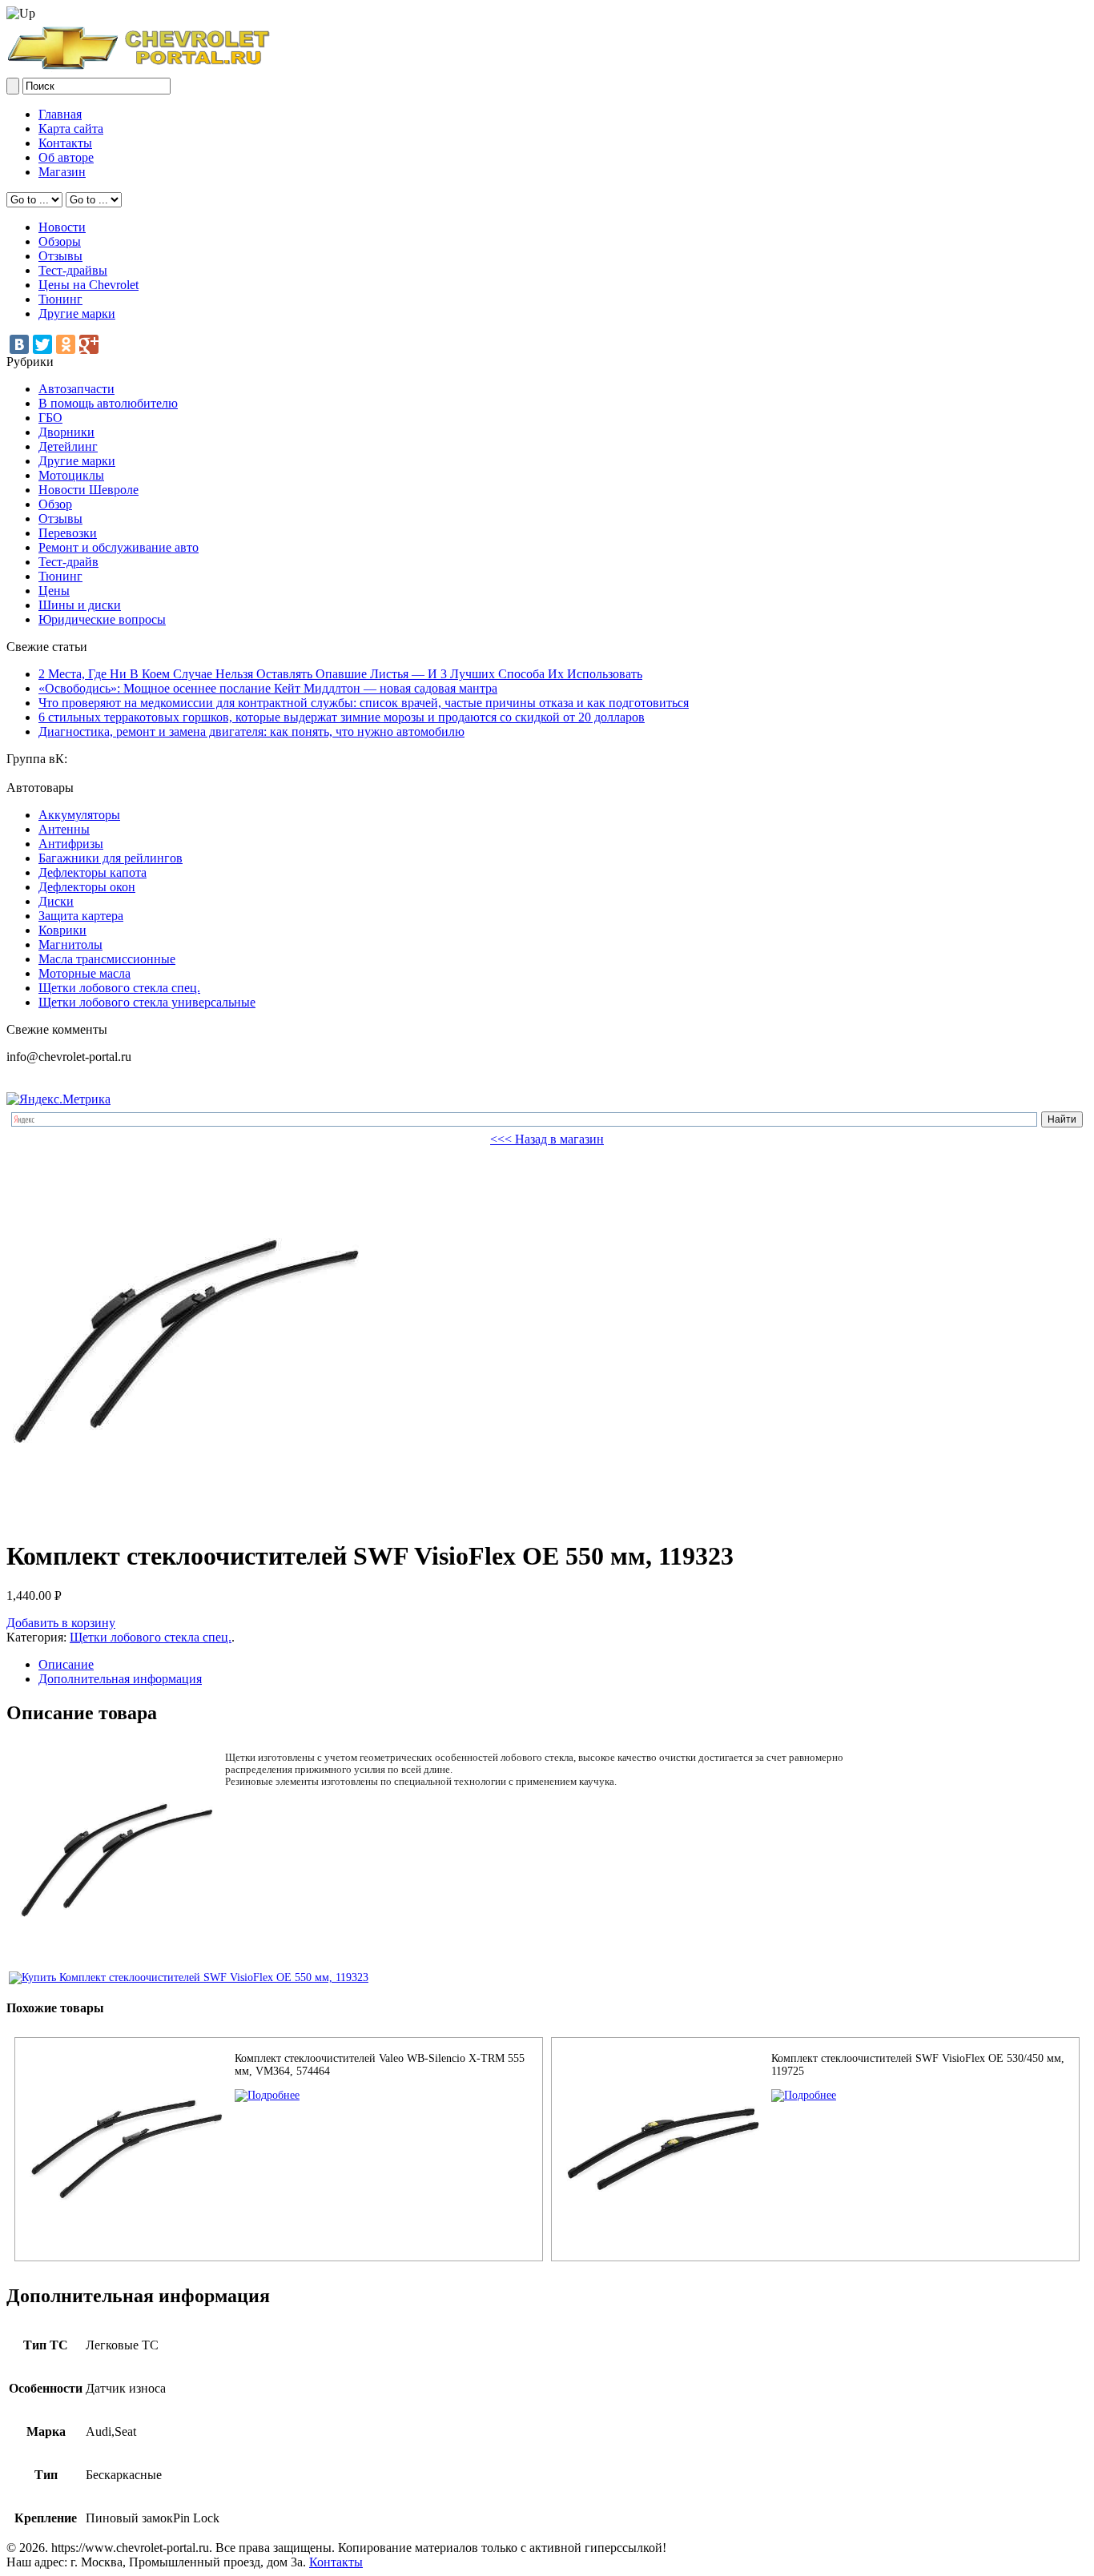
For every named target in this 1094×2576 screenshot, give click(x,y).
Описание (66, 1664)
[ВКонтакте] (19, 344)
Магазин (62, 172)
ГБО (50, 418)
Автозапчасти (76, 389)
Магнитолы (70, 944)
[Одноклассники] (66, 344)
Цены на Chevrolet (88, 285)
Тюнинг (60, 299)
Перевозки (68, 533)
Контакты (65, 143)
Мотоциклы (71, 475)
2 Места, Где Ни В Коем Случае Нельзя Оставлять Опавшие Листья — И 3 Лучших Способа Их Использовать (340, 674)
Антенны (64, 829)
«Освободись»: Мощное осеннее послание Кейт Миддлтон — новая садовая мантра (268, 688)
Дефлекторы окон (87, 887)
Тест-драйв (68, 562)
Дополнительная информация (120, 1679)
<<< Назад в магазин (547, 1139)
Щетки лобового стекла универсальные (147, 1002)
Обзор (55, 504)
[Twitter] (42, 344)
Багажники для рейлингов (111, 858)
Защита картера (81, 916)
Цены (54, 591)
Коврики (62, 930)
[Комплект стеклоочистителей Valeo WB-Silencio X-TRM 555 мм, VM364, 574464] (267, 2095)
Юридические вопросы (102, 619)
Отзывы (60, 256)
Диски (56, 901)
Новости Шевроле (88, 490)
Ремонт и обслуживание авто (119, 547)
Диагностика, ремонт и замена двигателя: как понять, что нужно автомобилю (251, 731)
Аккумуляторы (79, 815)
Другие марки (77, 313)
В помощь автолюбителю (108, 403)
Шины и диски (80, 605)
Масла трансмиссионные (107, 959)
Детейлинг (68, 446)
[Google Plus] (89, 344)
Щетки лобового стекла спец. (119, 988)
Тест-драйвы (73, 270)
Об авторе (66, 157)
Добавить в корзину (61, 1623)
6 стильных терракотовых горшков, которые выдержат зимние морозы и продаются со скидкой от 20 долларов (342, 717)
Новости (62, 227)
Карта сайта (71, 129)
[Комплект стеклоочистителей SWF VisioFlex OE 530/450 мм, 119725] (804, 2095)
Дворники (66, 432)
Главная (60, 114)
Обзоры (60, 241)
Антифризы (71, 844)
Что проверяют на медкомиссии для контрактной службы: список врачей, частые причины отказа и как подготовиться (364, 703)
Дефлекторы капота (93, 872)
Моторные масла (84, 973)
